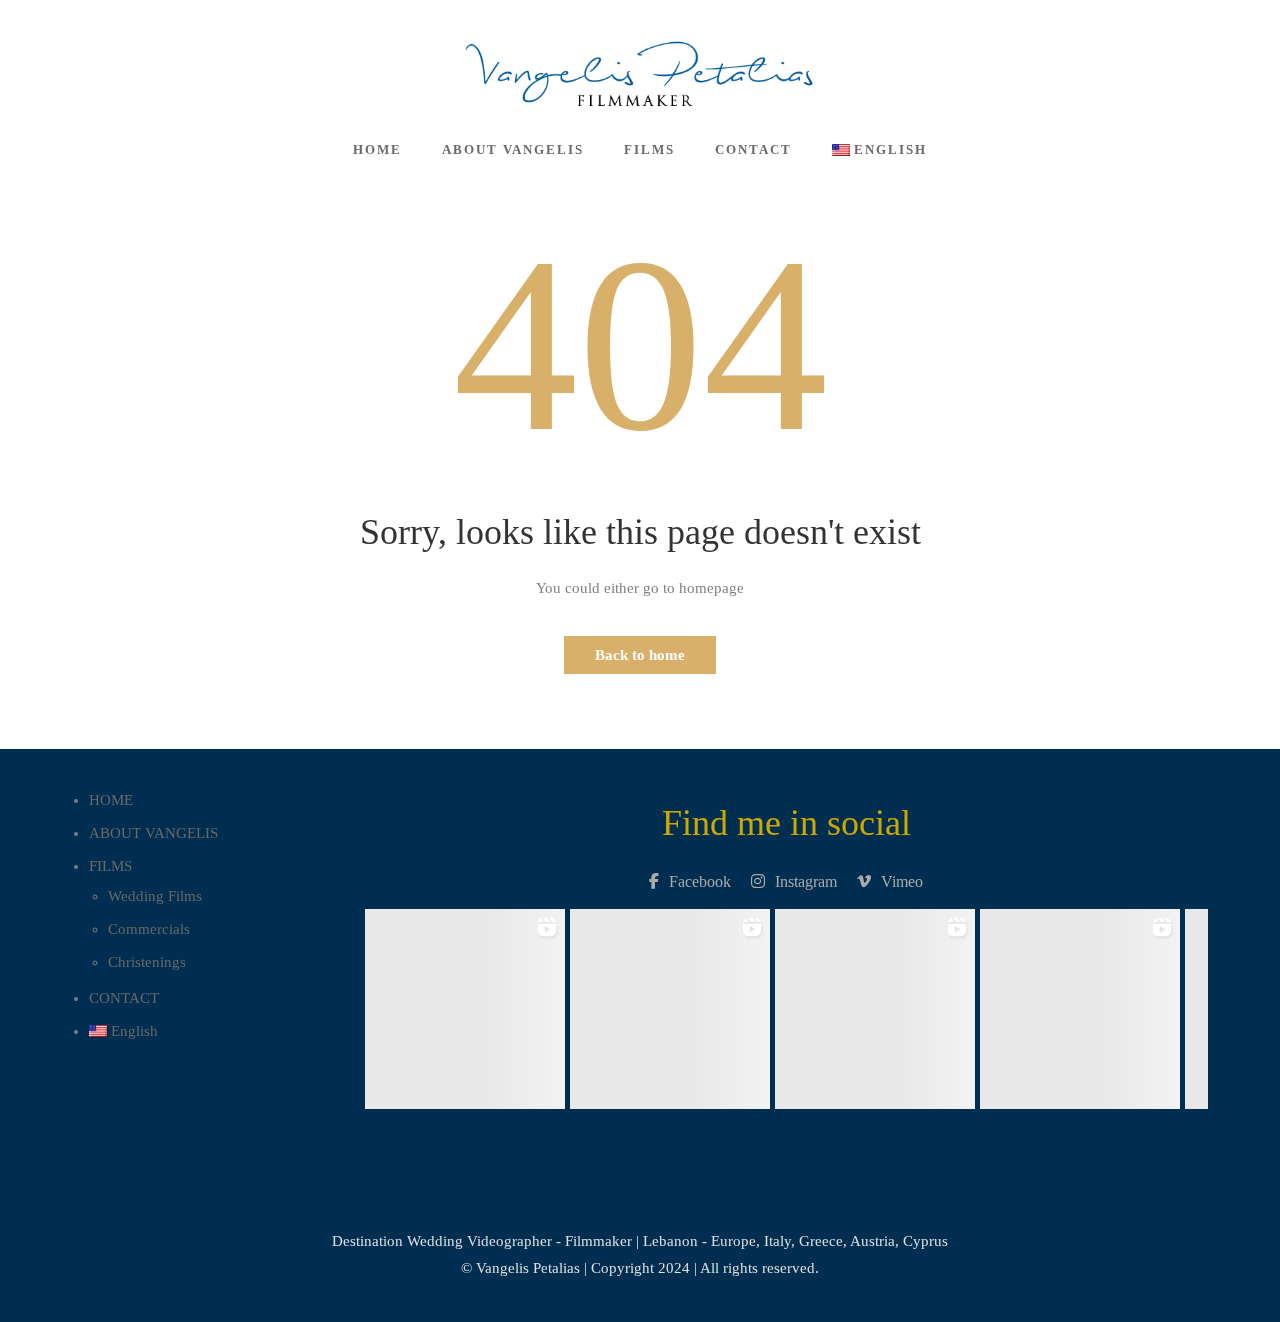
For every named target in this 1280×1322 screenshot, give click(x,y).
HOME (377, 149)
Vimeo (902, 881)
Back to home (640, 655)
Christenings (147, 962)
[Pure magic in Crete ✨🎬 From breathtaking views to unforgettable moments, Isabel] (464, 1003)
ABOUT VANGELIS (513, 149)
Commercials (149, 929)
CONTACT (753, 149)
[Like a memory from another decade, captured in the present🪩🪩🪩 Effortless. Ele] (1079, 1003)
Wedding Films (155, 896)
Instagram (806, 881)
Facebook (700, 881)
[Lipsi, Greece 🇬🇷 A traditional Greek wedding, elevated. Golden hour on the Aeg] (669, 1003)
